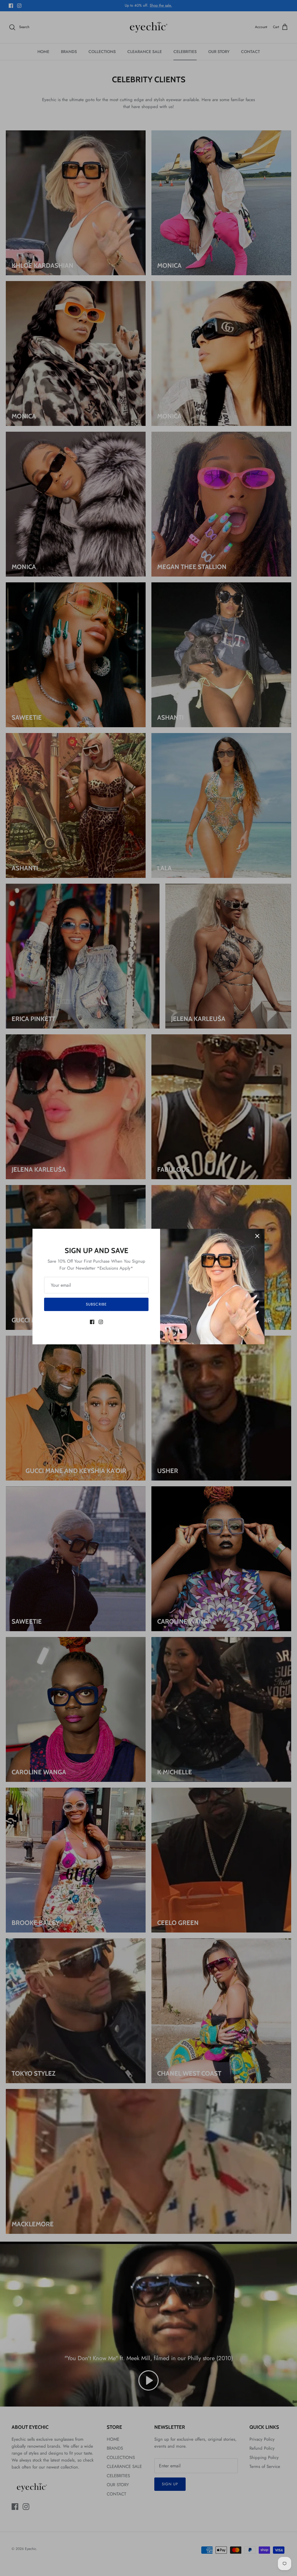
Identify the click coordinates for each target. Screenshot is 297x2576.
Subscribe (96, 1304)
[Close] (257, 1236)
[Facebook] (92, 1322)
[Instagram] (101, 1322)
